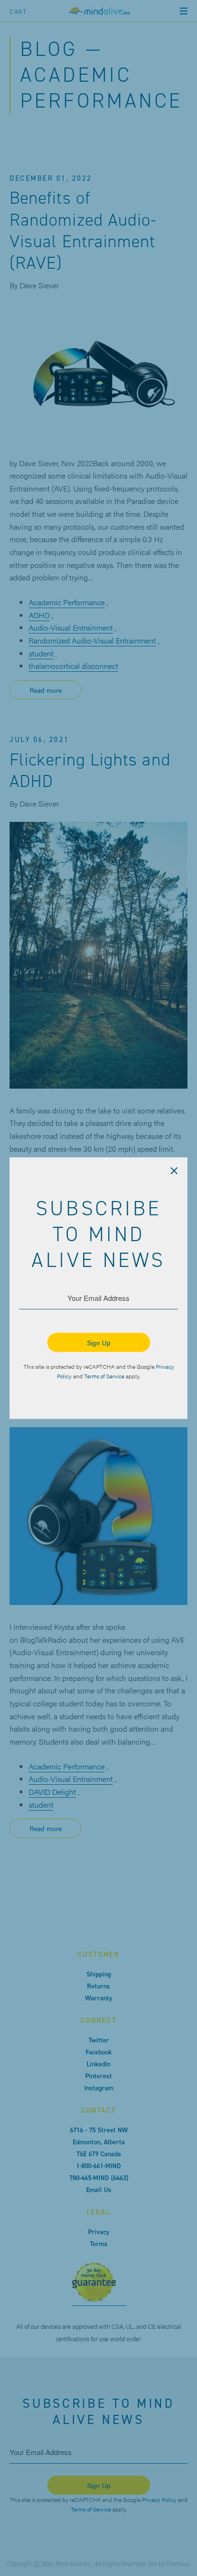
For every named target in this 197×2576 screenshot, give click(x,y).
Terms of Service (104, 1375)
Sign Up (99, 1342)
